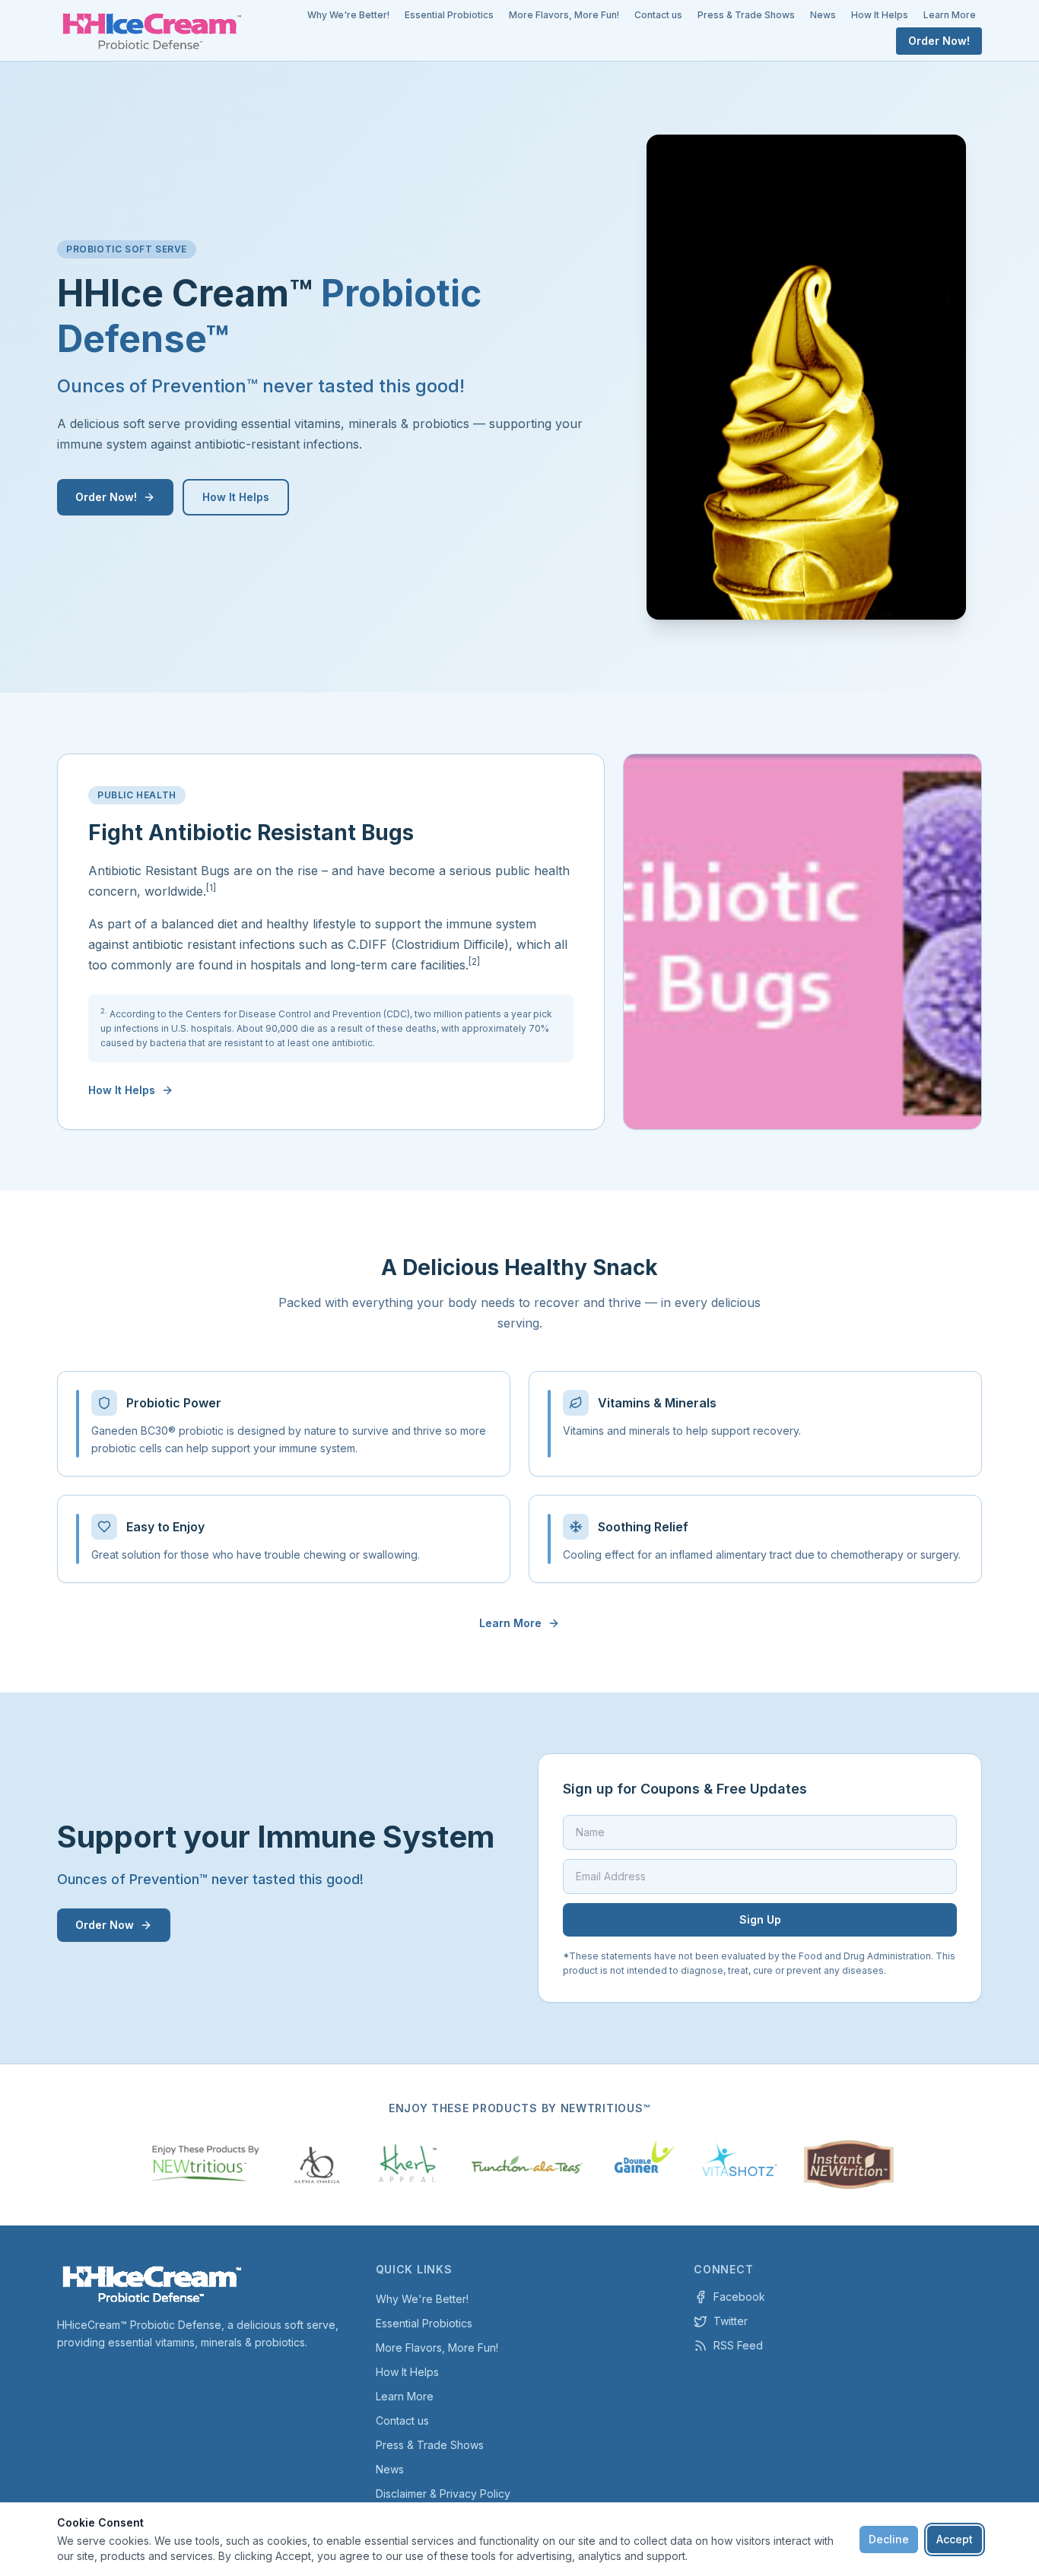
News (823, 15)
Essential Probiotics (449, 15)
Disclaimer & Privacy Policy (443, 2494)
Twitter (731, 2321)
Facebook (739, 2297)
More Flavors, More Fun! (564, 15)
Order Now (105, 1925)
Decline (889, 2539)
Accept (955, 2539)
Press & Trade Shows (746, 15)
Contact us (658, 15)
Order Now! (939, 41)
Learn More (950, 15)
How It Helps (880, 15)
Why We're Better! (348, 15)
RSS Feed (738, 2345)
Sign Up (760, 1919)
